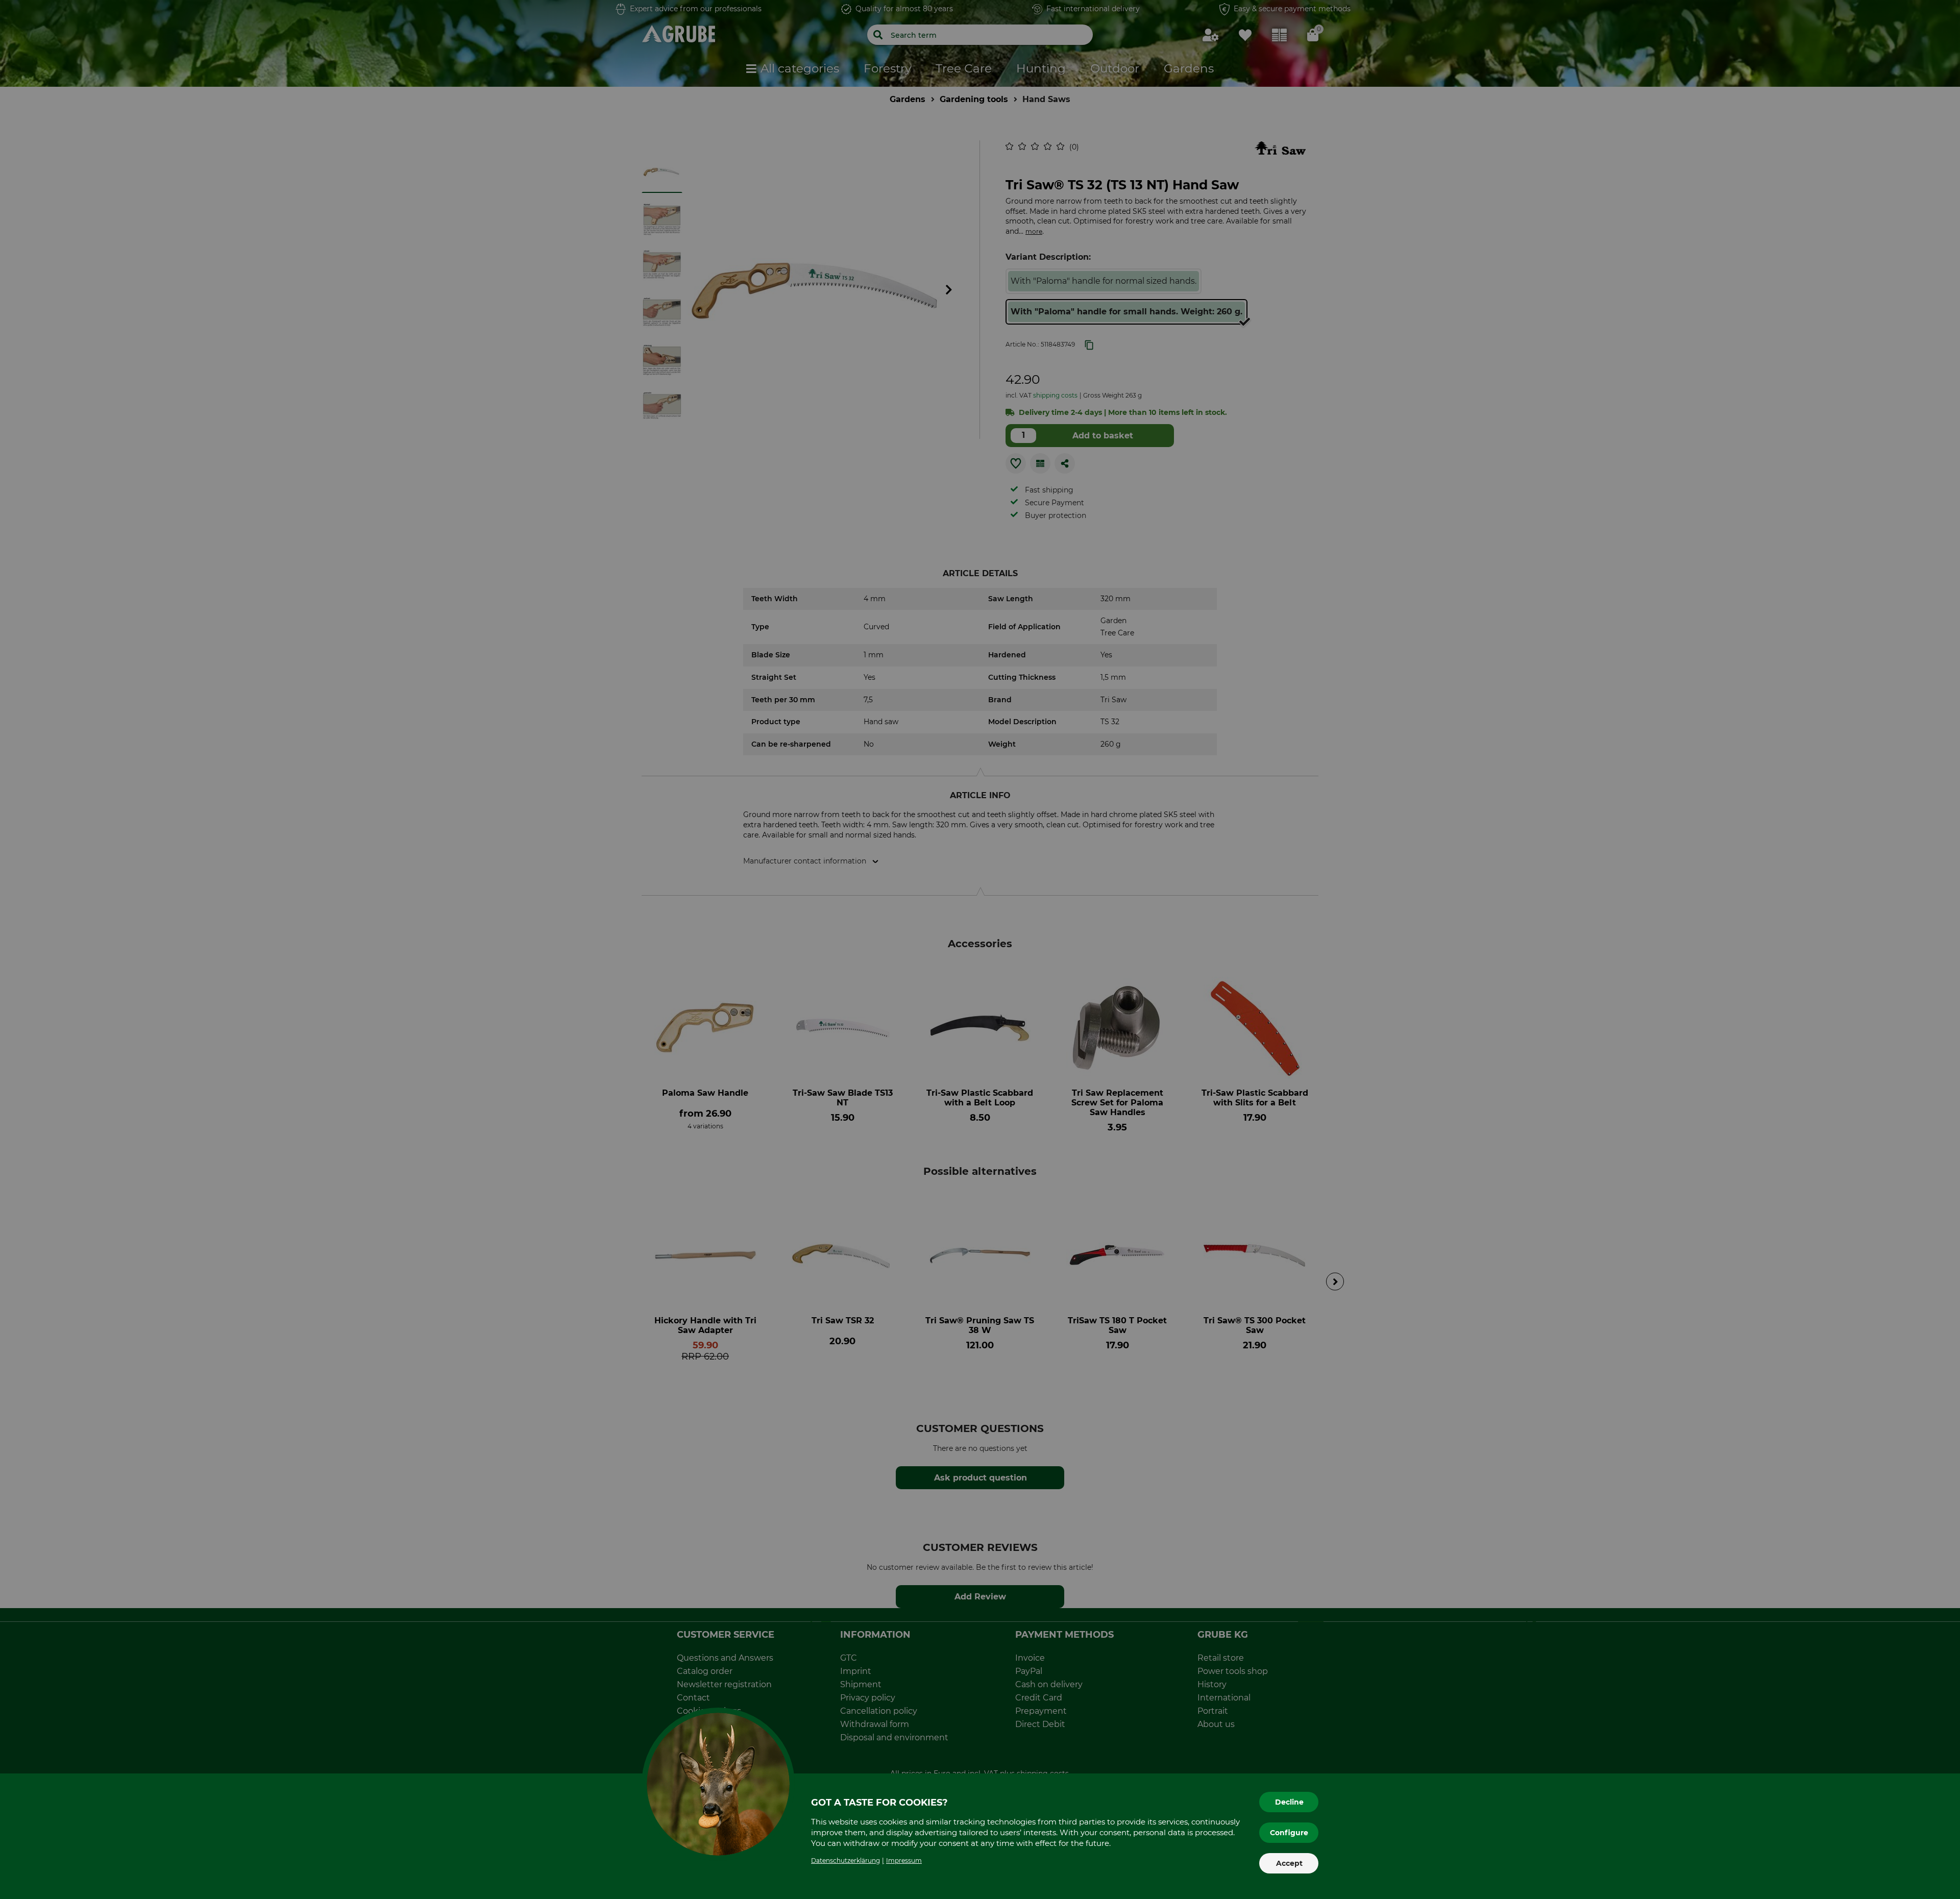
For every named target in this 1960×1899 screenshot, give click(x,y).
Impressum (904, 1860)
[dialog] (980, 949)
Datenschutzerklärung (846, 1860)
